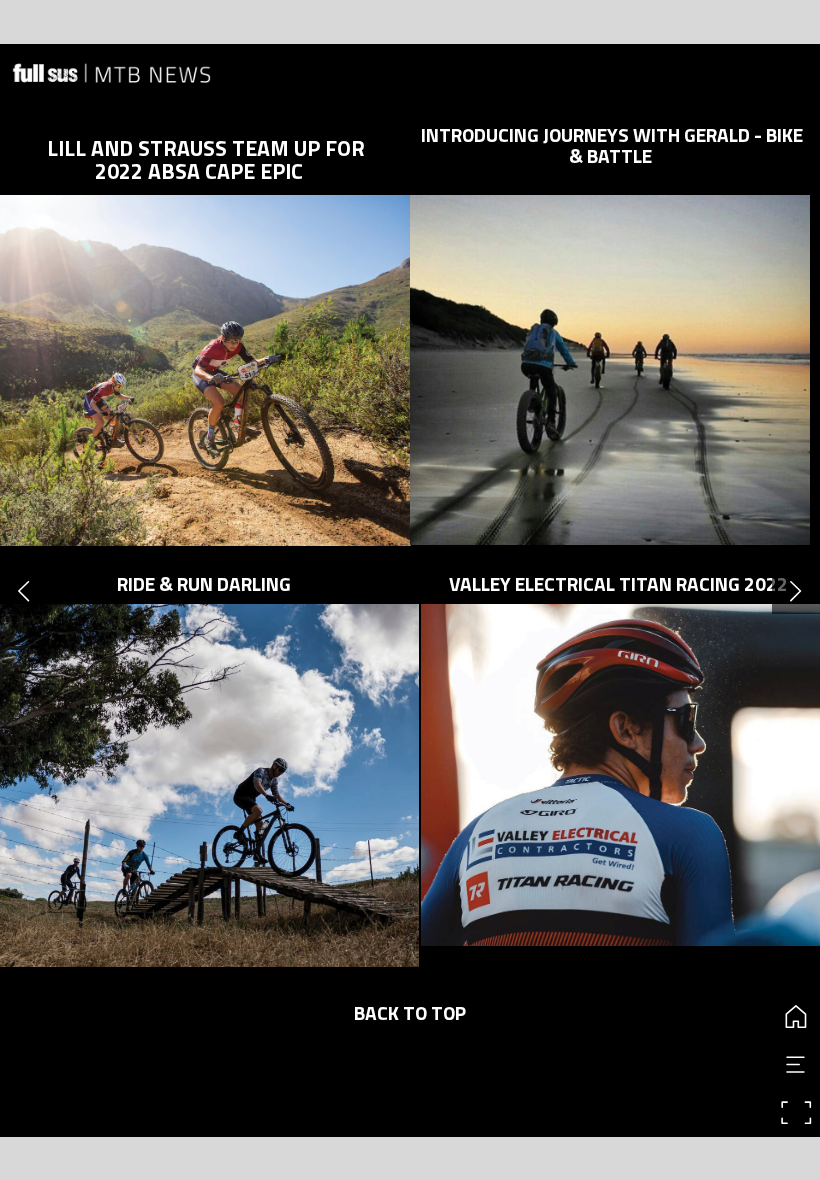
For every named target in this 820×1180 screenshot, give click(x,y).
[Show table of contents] (796, 1065)
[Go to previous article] (24, 590)
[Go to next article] (796, 590)
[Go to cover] (796, 1017)
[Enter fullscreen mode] (796, 1113)
